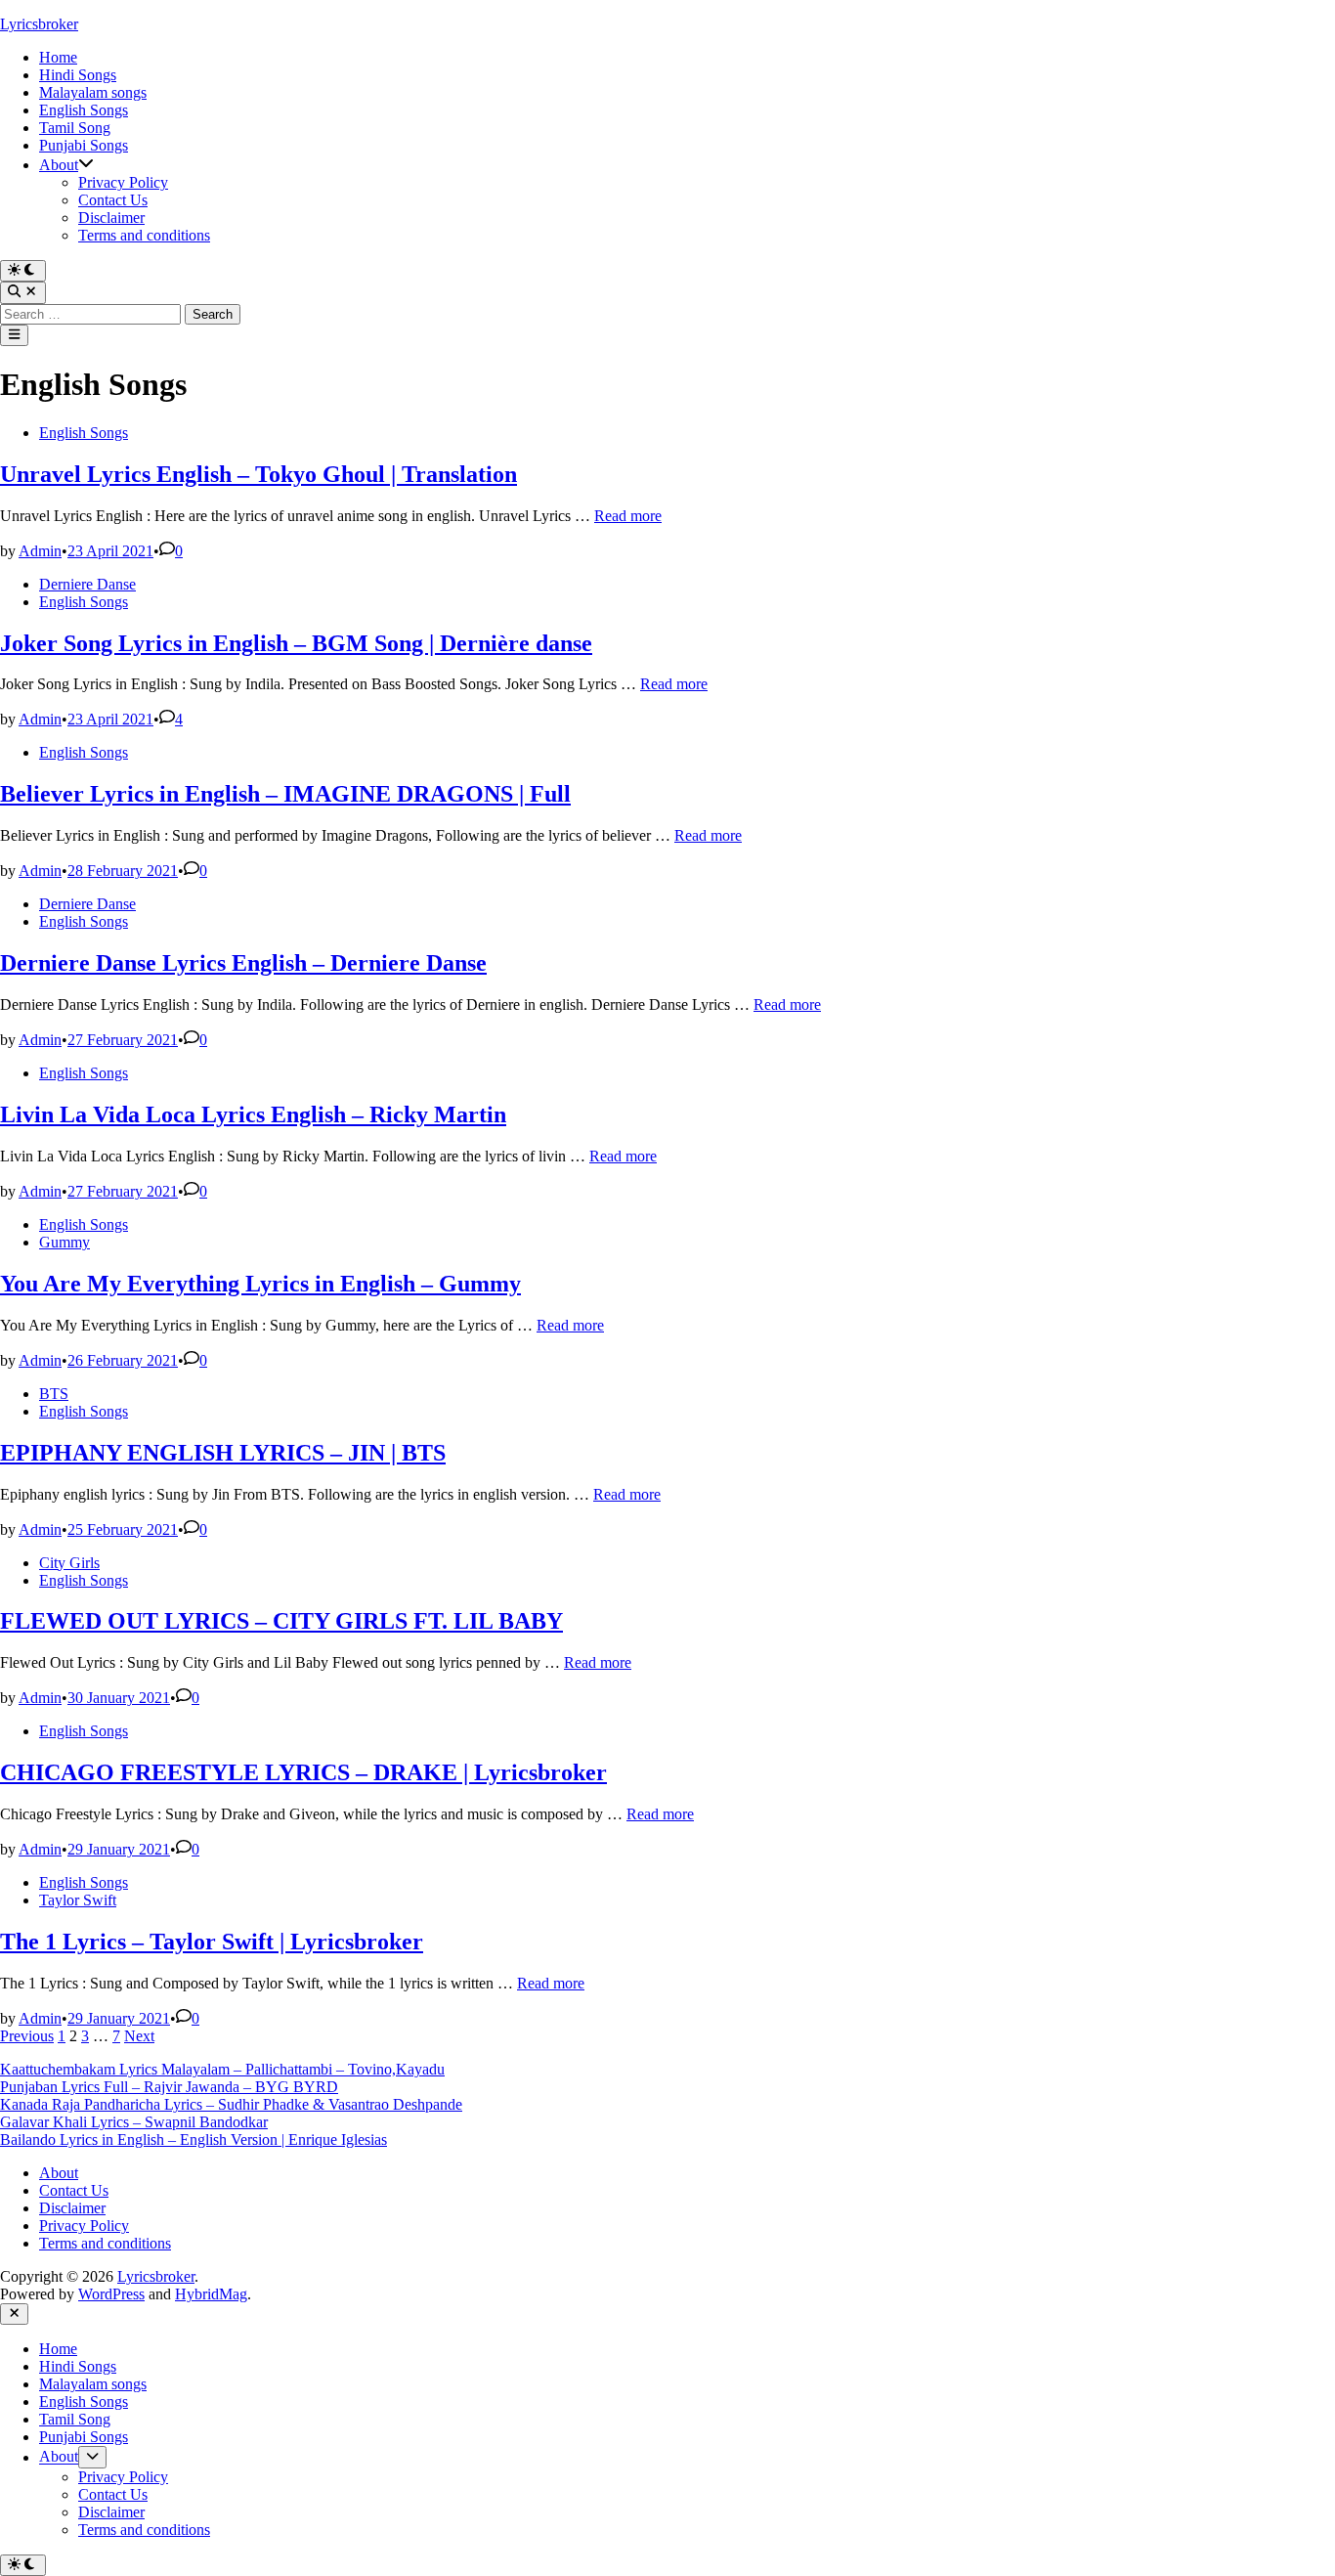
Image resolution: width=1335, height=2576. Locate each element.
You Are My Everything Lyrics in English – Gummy (260, 1284)
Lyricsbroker (39, 24)
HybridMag (211, 2294)
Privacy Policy (123, 182)
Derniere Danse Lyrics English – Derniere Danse (243, 963)
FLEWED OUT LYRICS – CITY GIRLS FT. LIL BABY (281, 1621)
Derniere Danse (87, 584)
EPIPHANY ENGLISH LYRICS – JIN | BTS (223, 1453)
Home (58, 57)
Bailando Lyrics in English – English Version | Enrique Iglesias (194, 2139)
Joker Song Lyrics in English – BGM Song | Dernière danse (296, 643)
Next (139, 2036)
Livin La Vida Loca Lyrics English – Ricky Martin (253, 1114)
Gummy (65, 1242)
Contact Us (113, 200)
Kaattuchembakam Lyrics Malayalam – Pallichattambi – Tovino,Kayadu (222, 2069)
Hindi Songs (78, 75)
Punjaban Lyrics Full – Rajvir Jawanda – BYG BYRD (169, 2087)
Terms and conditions (144, 235)
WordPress (111, 2294)
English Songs (84, 110)
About (59, 165)
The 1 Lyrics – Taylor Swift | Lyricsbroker (212, 1942)
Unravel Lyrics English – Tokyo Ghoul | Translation (258, 474)
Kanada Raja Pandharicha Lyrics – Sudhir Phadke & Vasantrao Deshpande (231, 2104)
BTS (54, 1394)
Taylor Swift (78, 1900)
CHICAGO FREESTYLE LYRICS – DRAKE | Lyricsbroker (303, 1772)
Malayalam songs (93, 92)
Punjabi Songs (84, 145)
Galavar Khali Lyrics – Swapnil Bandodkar (134, 2122)
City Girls (69, 1563)
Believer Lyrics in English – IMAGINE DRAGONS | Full (285, 794)
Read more (628, 516)
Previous (27, 2036)
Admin (40, 551)
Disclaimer (111, 218)
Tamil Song (75, 128)
